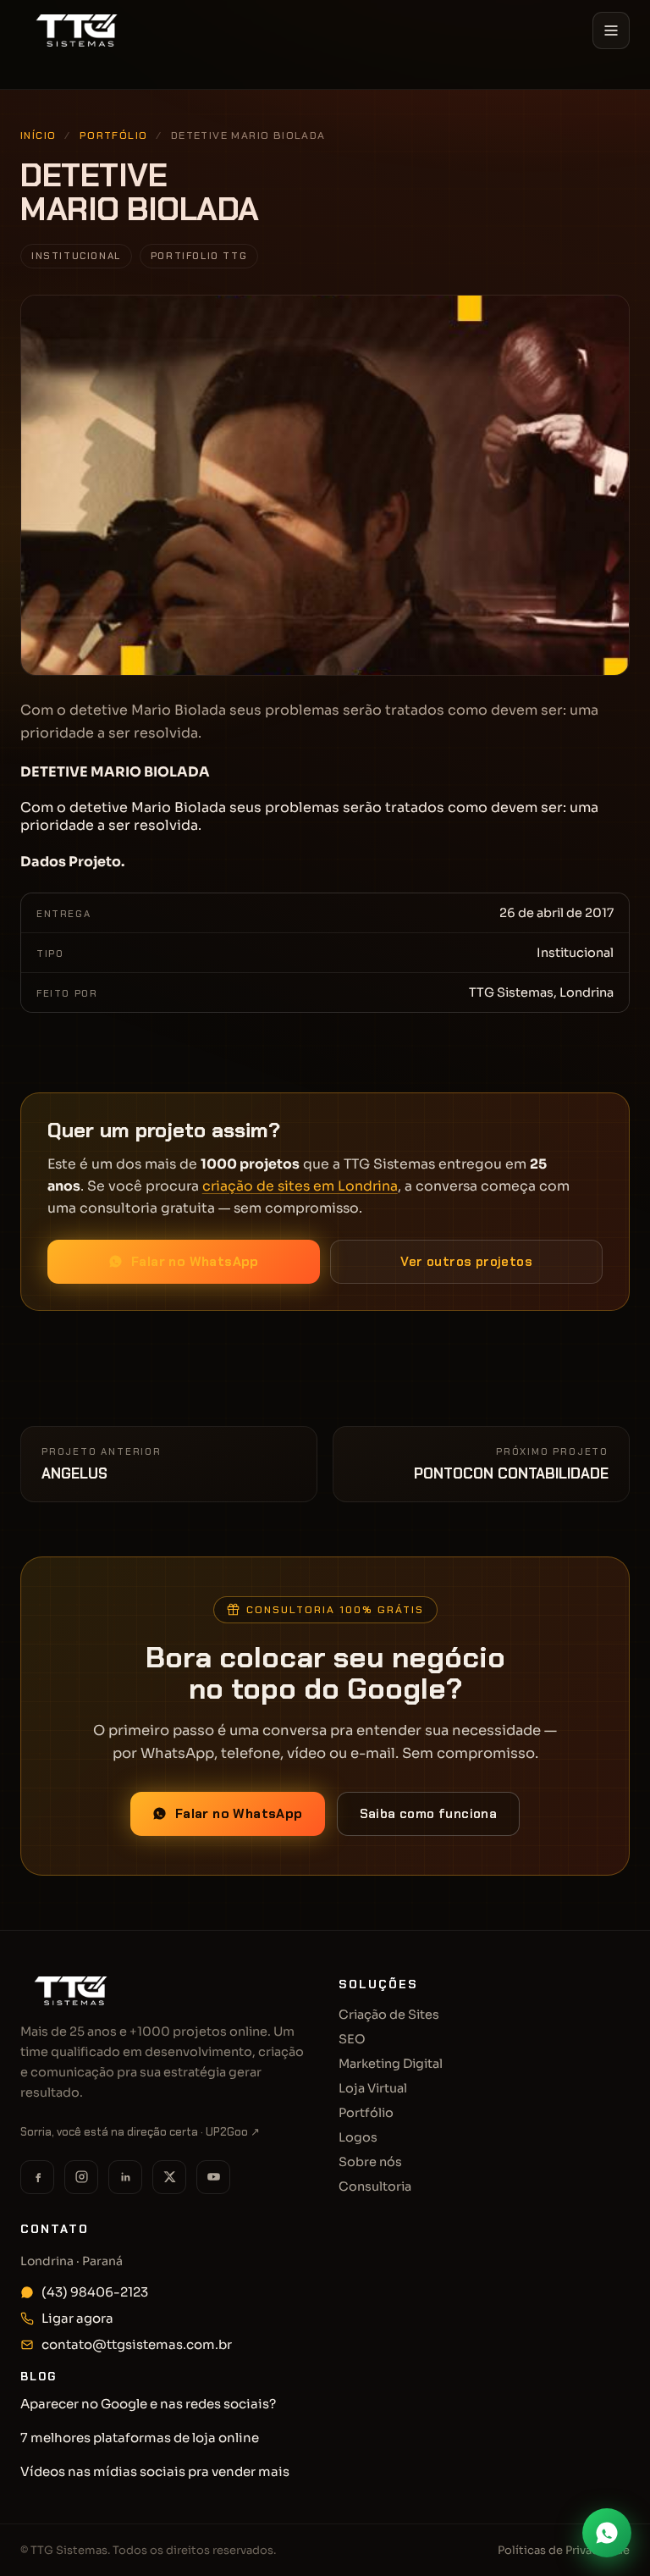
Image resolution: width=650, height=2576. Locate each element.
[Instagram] (81, 2177)
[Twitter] (169, 2177)
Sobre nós (370, 2162)
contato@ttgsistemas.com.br (137, 2344)
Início (46, 87)
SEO (352, 2039)
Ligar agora (77, 2318)
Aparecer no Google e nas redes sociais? (148, 2404)
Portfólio (114, 135)
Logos (358, 2137)
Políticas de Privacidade (564, 2550)
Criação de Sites (389, 2015)
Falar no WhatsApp (195, 1262)
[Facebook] (37, 2177)
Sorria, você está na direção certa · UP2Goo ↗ (140, 2132)
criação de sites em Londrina (300, 1186)
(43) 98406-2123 (95, 2292)
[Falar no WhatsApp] (607, 2533)
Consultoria (375, 2186)
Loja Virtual (373, 2088)
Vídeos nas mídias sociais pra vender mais (155, 2471)
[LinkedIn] (125, 2177)
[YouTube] (213, 2177)
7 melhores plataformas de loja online (140, 2438)
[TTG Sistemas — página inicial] (77, 30)
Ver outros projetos (466, 1262)
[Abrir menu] (611, 30)
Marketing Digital (391, 2064)
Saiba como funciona (429, 1814)
